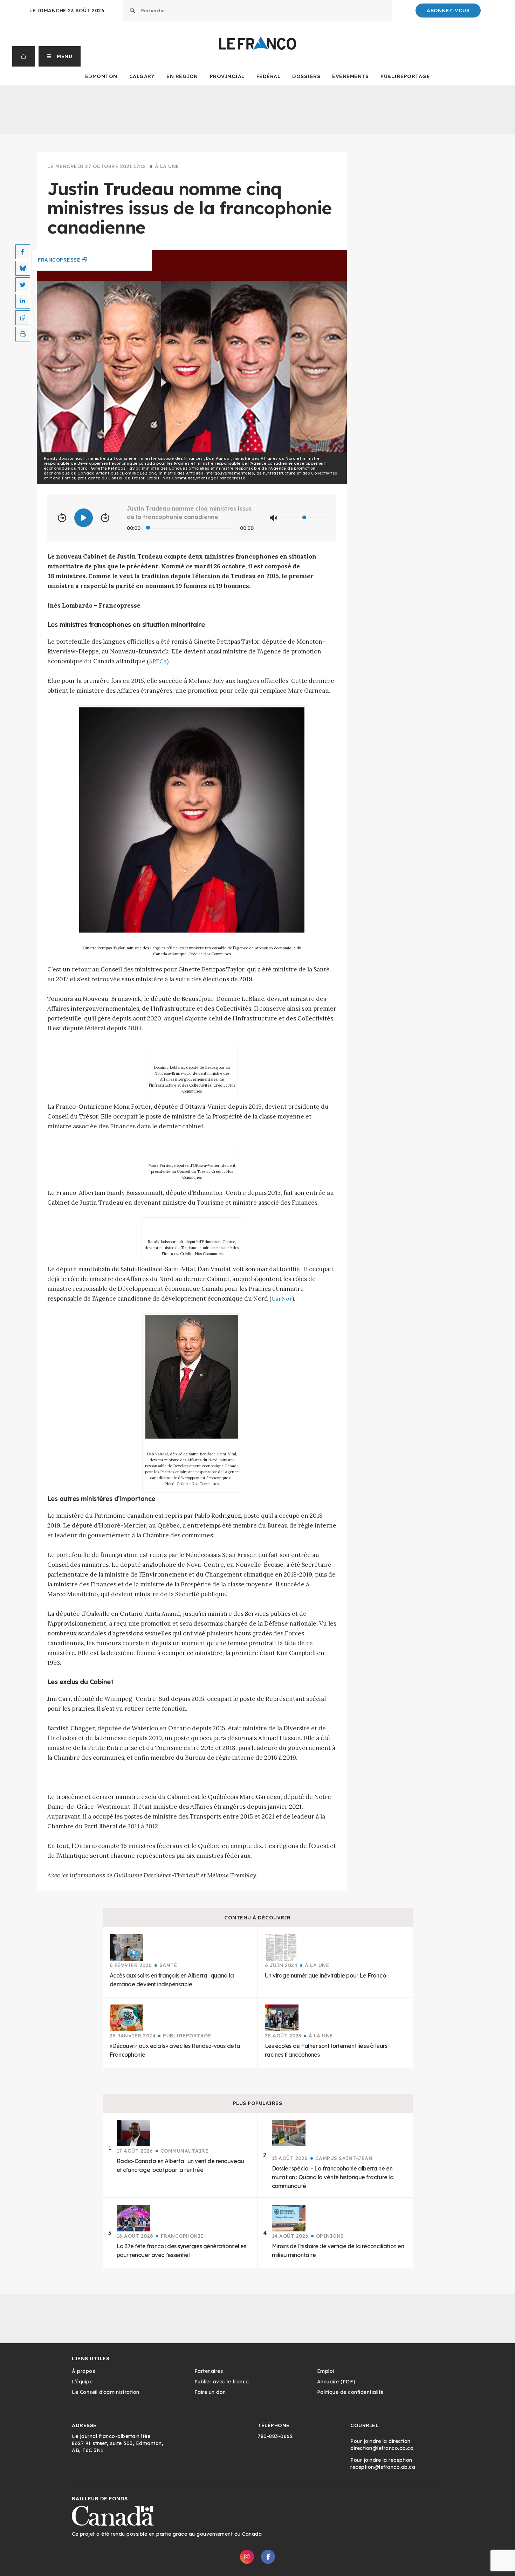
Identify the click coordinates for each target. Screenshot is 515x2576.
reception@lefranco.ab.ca (383, 2467)
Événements (350, 76)
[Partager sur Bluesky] (23, 268)
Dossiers (306, 76)
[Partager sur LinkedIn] (23, 301)
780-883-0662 (275, 2436)
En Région (182, 76)
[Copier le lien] (23, 318)
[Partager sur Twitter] (23, 285)
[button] (60, 56)
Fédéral (269, 76)
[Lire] (84, 518)
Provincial (227, 76)
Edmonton (101, 76)
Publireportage (405, 76)
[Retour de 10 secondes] (62, 518)
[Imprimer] (23, 334)
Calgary (142, 76)
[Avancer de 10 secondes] (105, 518)
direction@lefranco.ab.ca (382, 2448)
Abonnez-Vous (448, 11)
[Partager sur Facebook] (23, 252)
